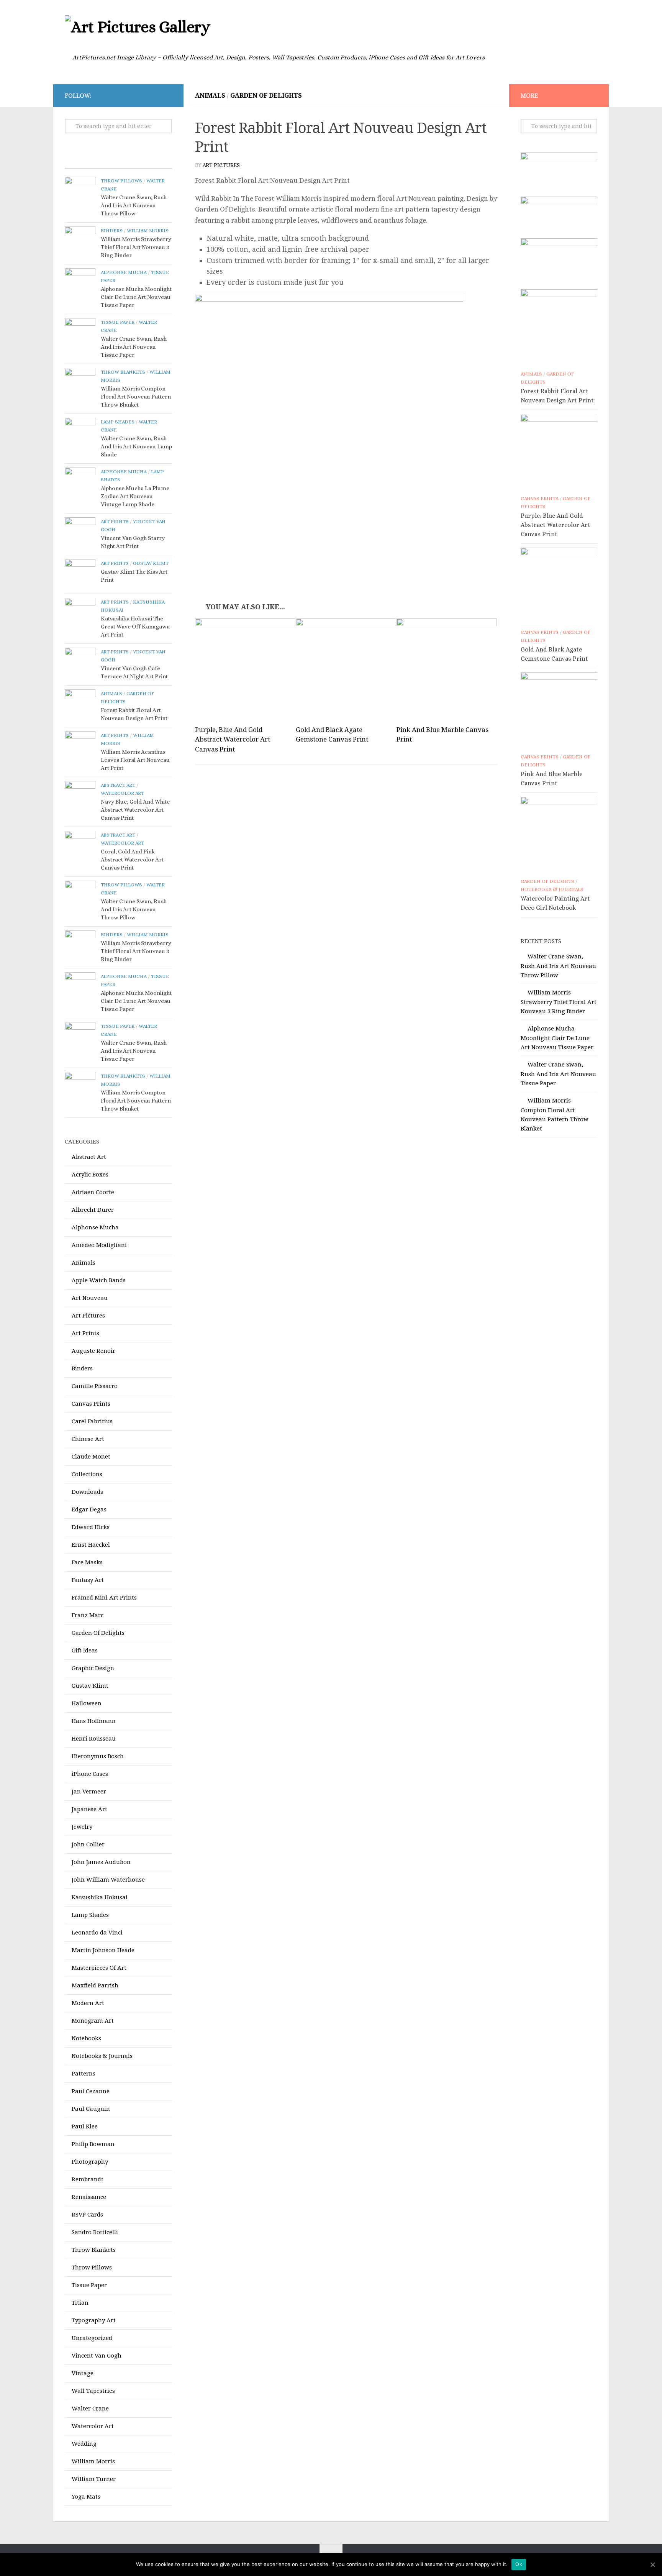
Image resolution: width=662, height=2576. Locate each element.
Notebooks (86, 2038)
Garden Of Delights (266, 96)
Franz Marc (88, 1615)
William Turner (94, 2479)
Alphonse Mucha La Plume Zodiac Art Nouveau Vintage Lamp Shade (135, 496)
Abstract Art (118, 785)
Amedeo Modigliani (99, 1245)
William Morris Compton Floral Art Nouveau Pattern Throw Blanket (136, 397)
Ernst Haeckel (91, 1545)
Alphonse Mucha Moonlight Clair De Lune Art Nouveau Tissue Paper (136, 297)
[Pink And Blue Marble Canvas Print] (447, 669)
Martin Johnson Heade (103, 1950)
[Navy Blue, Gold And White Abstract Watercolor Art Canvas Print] (80, 796)
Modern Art (88, 2003)
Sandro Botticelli (95, 2232)
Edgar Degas (89, 1510)
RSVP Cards (87, 2215)
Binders (112, 231)
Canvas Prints (91, 1404)
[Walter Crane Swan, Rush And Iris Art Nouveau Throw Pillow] (80, 192)
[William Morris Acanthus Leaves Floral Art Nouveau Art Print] (80, 747)
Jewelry (82, 1827)
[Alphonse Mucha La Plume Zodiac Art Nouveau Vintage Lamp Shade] (80, 483)
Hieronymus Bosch (98, 1756)
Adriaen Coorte (93, 1192)
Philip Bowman (93, 2144)
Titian (80, 2303)
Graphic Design (93, 1668)
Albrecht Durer (93, 1210)
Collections (87, 1474)
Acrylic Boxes (90, 1175)
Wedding (84, 2444)
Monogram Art (93, 2021)
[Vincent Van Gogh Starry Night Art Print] (80, 533)
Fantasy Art (88, 1580)
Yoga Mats (86, 2497)
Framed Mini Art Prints (104, 1598)
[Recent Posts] (92, 161)
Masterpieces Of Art (99, 1968)
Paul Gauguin (91, 2109)
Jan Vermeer (89, 1792)
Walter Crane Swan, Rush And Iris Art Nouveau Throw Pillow (134, 205)
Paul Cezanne (91, 2091)
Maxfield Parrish (95, 1985)
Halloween (87, 1703)
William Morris (148, 231)
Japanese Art (89, 1809)
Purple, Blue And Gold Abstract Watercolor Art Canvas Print (233, 739)
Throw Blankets (123, 372)
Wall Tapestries (93, 2391)
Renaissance (89, 2197)
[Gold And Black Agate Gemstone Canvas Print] (346, 669)
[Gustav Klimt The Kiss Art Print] (80, 574)
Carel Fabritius (92, 1421)
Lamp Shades (118, 422)
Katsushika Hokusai (100, 1897)
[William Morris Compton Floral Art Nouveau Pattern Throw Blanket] (80, 383)
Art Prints (115, 521)
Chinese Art (88, 1439)
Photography (90, 2162)
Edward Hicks (91, 1527)
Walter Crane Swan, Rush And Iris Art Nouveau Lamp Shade (136, 446)
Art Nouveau (90, 1298)
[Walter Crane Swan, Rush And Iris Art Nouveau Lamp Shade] (80, 433)
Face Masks (87, 1562)
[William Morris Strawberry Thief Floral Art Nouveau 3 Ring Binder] (80, 242)
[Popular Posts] (145, 161)
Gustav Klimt (151, 563)
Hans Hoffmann (94, 1721)
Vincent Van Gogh (97, 2356)
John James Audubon (101, 1862)
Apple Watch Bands (99, 1280)
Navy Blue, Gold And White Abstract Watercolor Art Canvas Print (135, 810)
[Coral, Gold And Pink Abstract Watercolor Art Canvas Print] (80, 846)
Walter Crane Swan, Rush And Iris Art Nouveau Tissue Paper (134, 347)
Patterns (84, 2074)
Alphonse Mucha (124, 272)
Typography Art (94, 2320)
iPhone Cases (90, 1774)
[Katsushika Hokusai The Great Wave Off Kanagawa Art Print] (80, 613)
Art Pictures (221, 165)
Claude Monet (91, 1457)
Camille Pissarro (95, 1386)
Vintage (83, 2373)
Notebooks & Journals (102, 2056)
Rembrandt (88, 2179)
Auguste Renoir (93, 1351)
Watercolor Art (122, 793)
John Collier (88, 1844)
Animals (210, 96)
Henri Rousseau (94, 1739)
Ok (519, 2564)
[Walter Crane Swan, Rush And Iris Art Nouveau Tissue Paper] (80, 333)
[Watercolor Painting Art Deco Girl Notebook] (559, 835)
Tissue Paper (118, 322)
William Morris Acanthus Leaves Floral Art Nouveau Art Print (135, 760)
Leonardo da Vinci (97, 1933)
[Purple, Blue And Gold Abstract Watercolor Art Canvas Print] (245, 669)
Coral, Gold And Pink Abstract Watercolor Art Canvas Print (132, 860)
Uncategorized (92, 2338)
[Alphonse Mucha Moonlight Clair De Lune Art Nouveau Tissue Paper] (80, 284)
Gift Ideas (85, 1651)
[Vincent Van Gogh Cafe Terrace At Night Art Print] (80, 663)
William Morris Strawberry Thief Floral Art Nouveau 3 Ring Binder (136, 247)
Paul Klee (85, 2126)
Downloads (87, 1492)
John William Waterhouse (108, 1880)
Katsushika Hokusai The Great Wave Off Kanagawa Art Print (135, 627)
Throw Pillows (121, 181)
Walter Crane (90, 2409)
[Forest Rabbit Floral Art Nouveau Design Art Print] (80, 705)
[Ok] (652, 2565)
